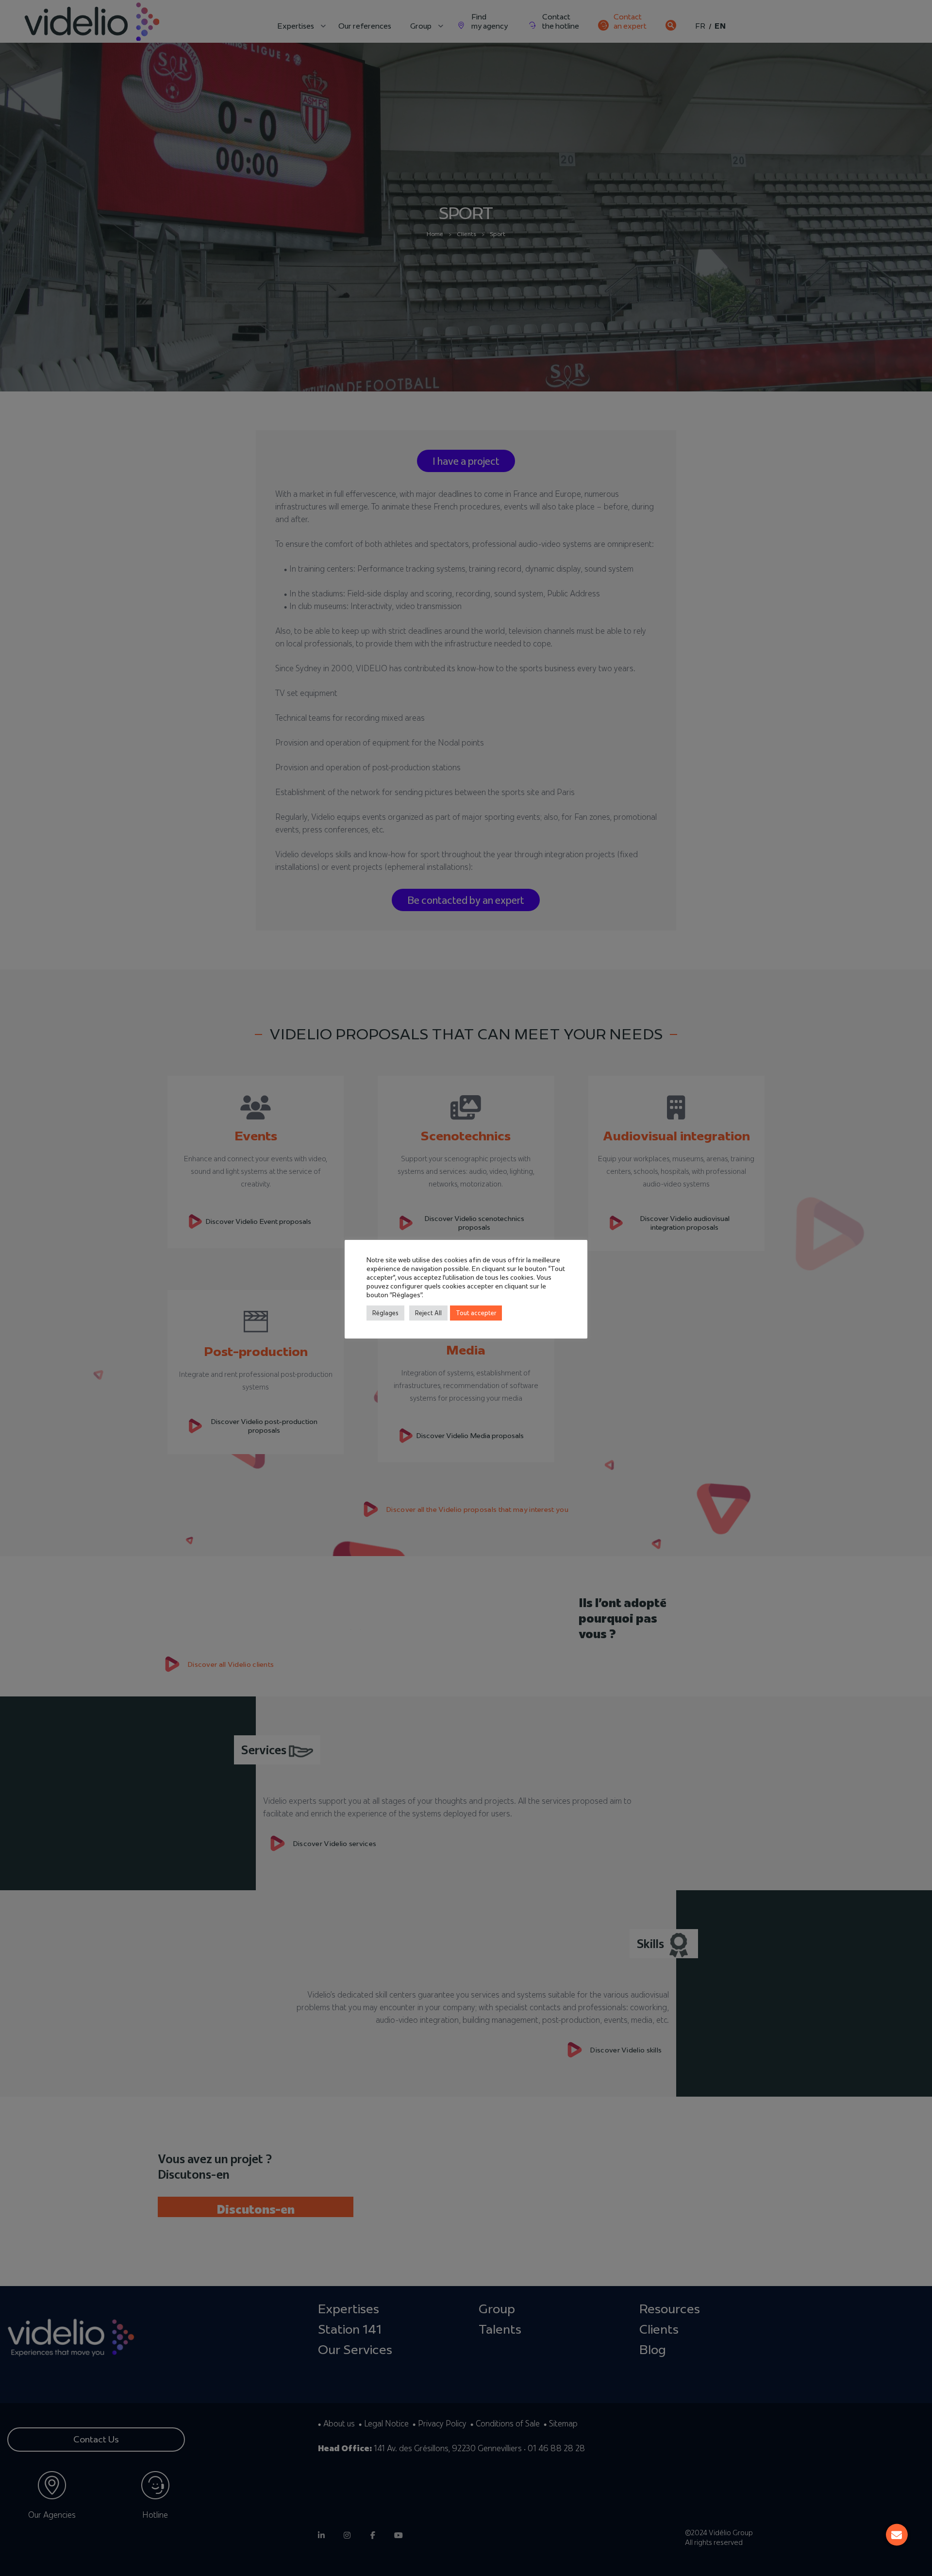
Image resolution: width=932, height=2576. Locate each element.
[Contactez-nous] (897, 2535)
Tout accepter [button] (476, 1313)
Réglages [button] (385, 1313)
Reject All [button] (428, 1313)
